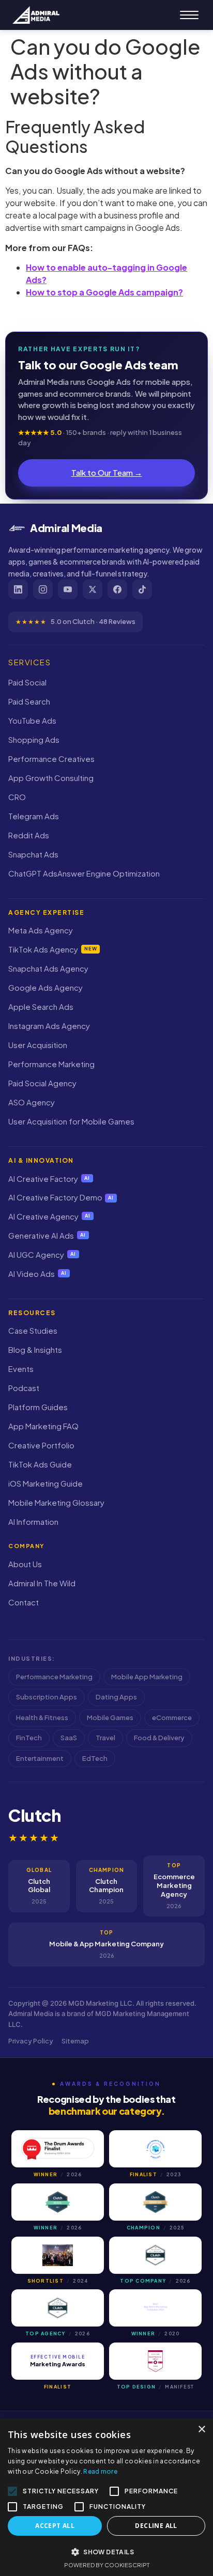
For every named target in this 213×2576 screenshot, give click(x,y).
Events (21, 1369)
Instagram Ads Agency (49, 1026)
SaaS (69, 1738)
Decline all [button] (156, 2526)
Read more (100, 2471)
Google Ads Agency (45, 987)
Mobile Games (110, 1718)
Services (29, 662)
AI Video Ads (37, 1274)
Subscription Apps (47, 1697)
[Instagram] (43, 589)
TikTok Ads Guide (40, 1464)
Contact (24, 1602)
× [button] (201, 2430)
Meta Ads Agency (41, 930)
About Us (25, 1564)
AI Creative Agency (49, 1216)
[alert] (106, 2497)
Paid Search (29, 701)
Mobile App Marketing (147, 1677)
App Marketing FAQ (43, 1426)
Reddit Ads (29, 835)
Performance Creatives (51, 759)
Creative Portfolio (41, 1445)
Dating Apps (116, 1697)
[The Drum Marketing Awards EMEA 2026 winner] (58, 2149)
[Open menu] (189, 15)
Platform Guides (38, 1407)
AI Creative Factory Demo (61, 1197)
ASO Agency (32, 1102)
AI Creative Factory (49, 1178)
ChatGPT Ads (33, 873)
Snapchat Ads (33, 854)
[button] (106, 2552)
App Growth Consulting (51, 778)
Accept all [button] (55, 2526)
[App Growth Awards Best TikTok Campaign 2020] (155, 2308)
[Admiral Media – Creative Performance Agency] (36, 15)
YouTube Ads (32, 720)
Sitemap (75, 2041)
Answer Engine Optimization (109, 873)
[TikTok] (142, 589)
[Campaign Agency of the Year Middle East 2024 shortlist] (58, 2255)
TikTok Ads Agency (52, 949)
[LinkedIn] (18, 589)
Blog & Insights (35, 1349)
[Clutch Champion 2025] (155, 2202)
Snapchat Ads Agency (48, 968)
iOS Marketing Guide (45, 1483)
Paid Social (27, 682)
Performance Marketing (51, 1064)
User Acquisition (38, 1045)
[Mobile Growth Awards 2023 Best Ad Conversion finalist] (155, 2149)
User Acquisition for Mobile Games (71, 1121)
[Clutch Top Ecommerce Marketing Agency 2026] (58, 2308)
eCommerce (172, 1718)
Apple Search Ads (41, 1006)
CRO (17, 797)
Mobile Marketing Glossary (56, 1502)
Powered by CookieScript (107, 2565)
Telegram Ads (34, 816)
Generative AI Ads (47, 1235)
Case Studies (33, 1330)
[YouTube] (68, 589)
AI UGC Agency (42, 1254)
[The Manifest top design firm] (155, 2361)
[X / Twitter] (93, 589)
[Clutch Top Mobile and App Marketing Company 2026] (155, 2255)
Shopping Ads (34, 739)
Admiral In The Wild (42, 1583)
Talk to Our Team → (107, 472)
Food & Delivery (159, 1738)
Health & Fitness (42, 1718)
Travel (105, 1738)
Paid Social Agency (42, 1083)
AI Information (33, 1521)
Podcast (24, 1388)
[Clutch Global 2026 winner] (58, 2202)
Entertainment (40, 1758)
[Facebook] (117, 589)
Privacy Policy (31, 2041)
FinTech (29, 1738)
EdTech (95, 1758)
